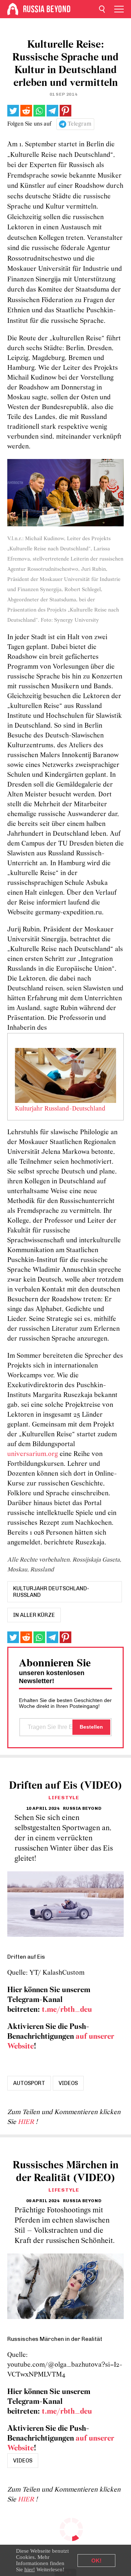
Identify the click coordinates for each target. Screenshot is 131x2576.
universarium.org (33, 1454)
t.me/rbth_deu (67, 2010)
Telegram (80, 124)
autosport (29, 2083)
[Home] (13, 9)
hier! (30, 2569)
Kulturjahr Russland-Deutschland (60, 1109)
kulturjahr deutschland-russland (51, 1592)
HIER (27, 2122)
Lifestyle (64, 1798)
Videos (68, 2083)
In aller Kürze (34, 1615)
